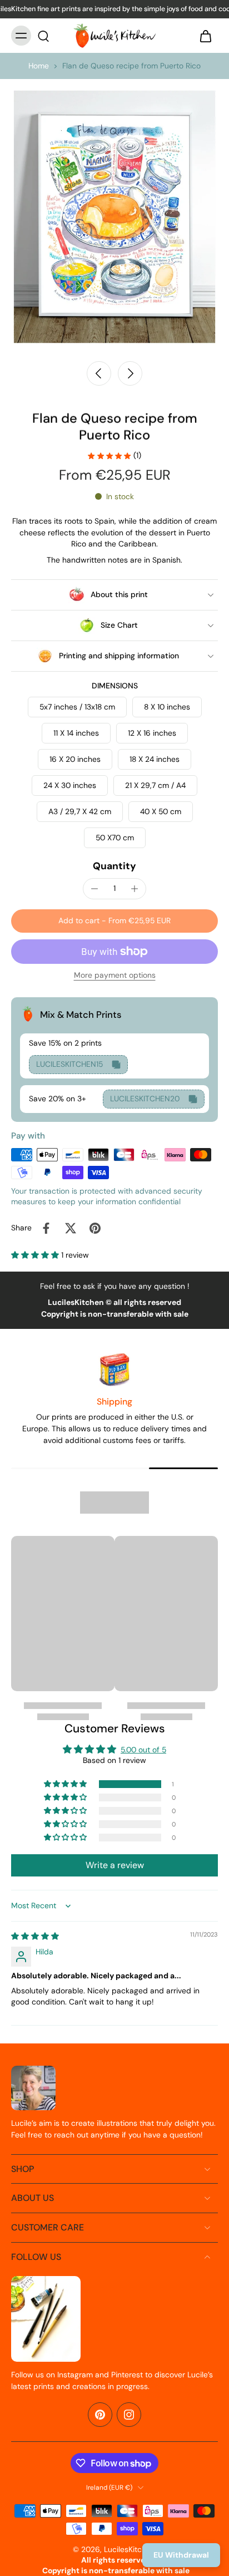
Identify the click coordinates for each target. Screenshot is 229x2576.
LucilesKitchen (130, 2549)
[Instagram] (129, 2415)
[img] (35, 1936)
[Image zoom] (114, 216)
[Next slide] (130, 373)
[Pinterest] (100, 2415)
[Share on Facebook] (46, 1228)
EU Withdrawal (181, 2555)
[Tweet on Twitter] (71, 1228)
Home (39, 66)
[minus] (94, 889)
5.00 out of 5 (143, 1750)
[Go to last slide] (99, 373)
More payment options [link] (115, 976)
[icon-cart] (206, 36)
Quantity (114, 866)
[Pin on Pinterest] (95, 1228)
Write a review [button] (115, 1865)
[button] (114, 921)
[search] (43, 36)
